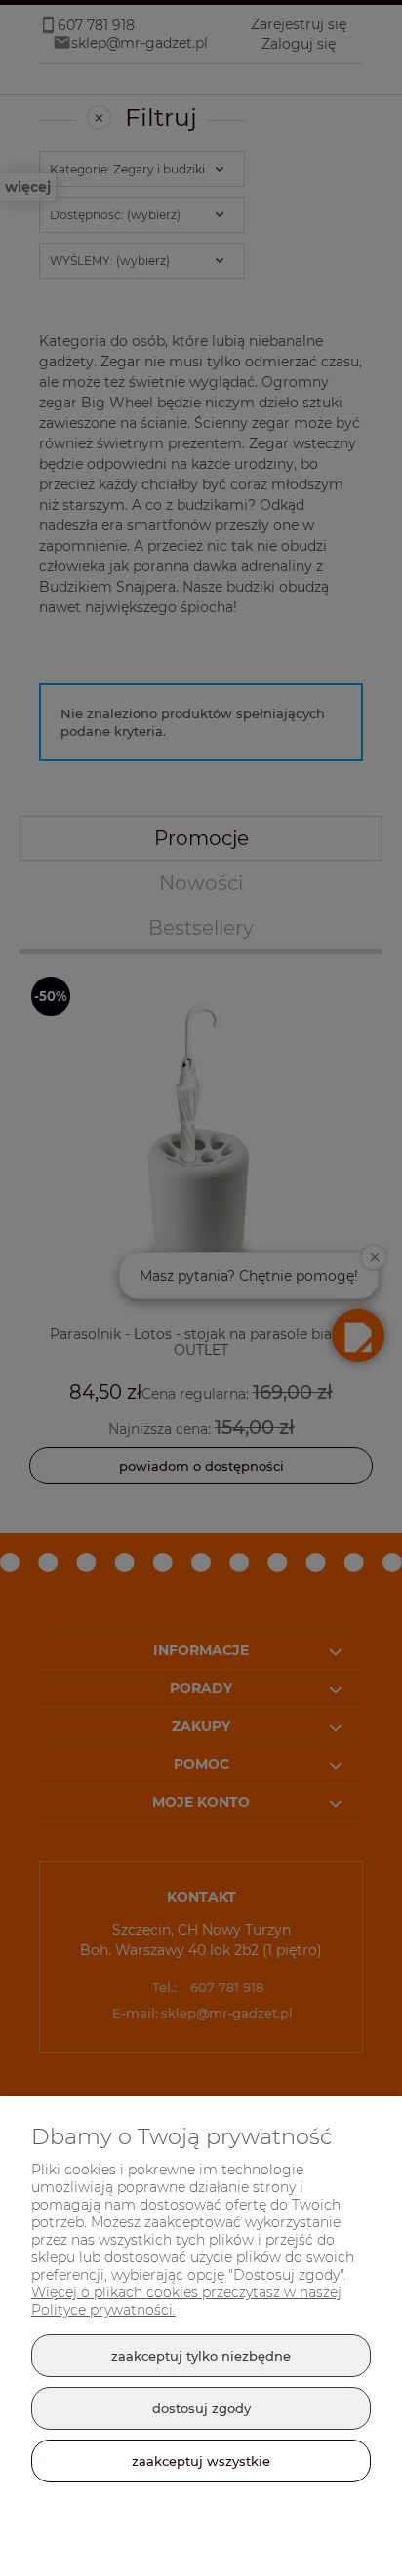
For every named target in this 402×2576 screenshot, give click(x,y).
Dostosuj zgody (201, 2408)
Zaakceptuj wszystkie (201, 2461)
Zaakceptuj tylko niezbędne (201, 2356)
